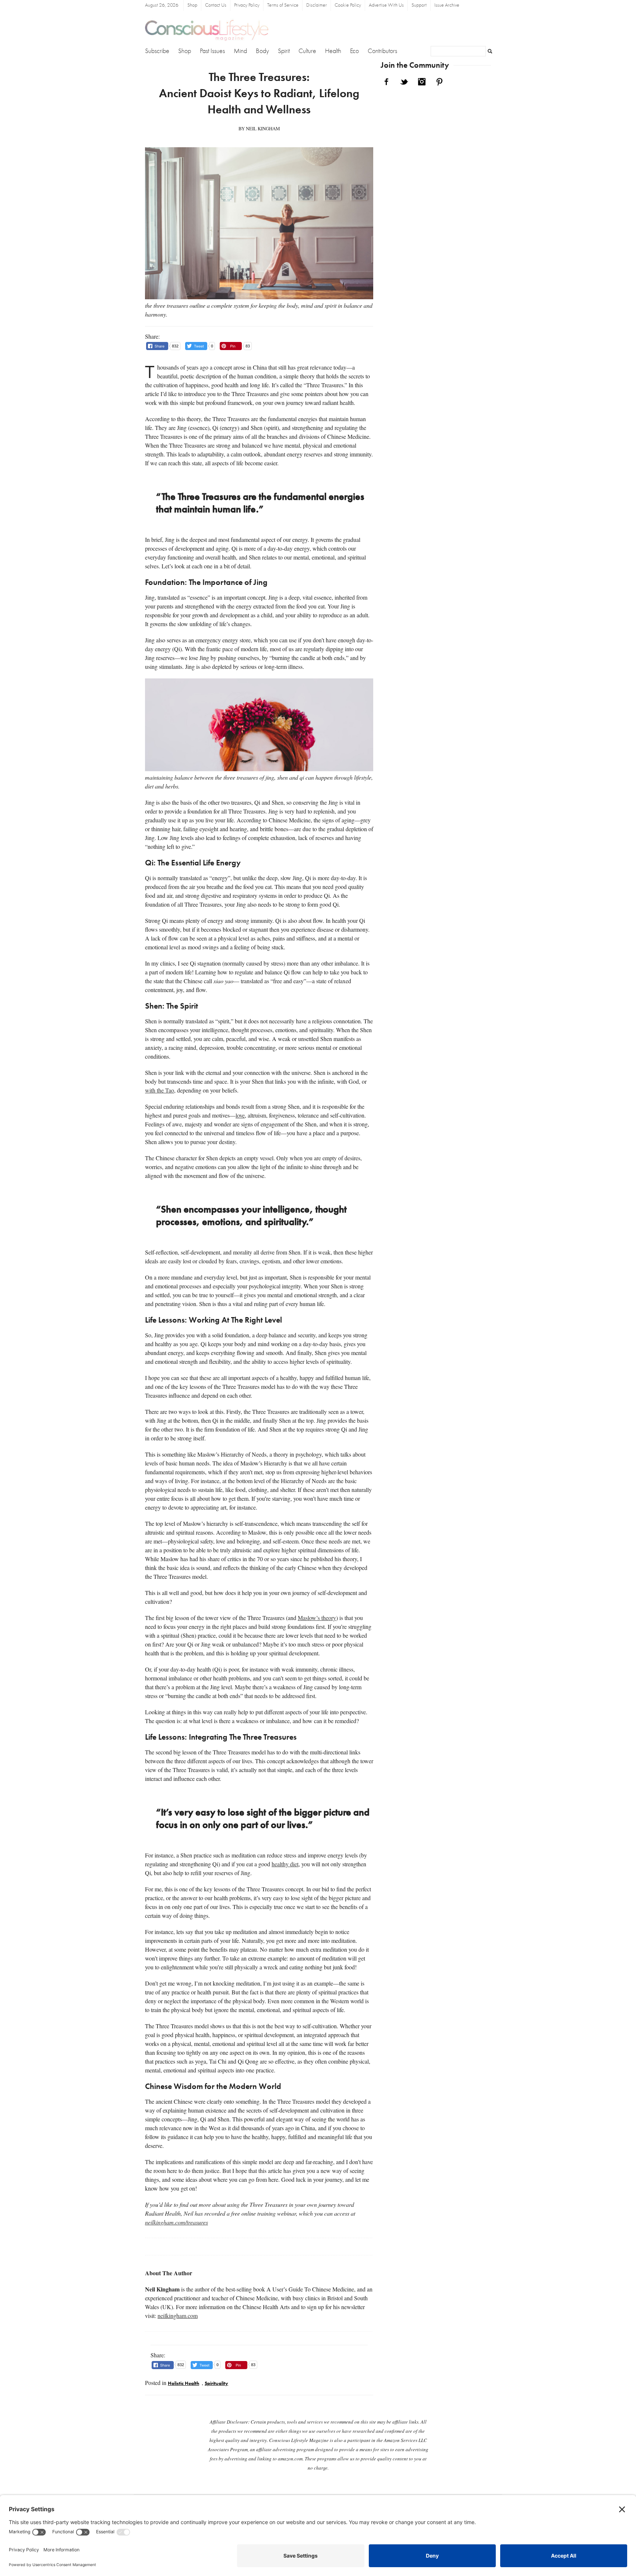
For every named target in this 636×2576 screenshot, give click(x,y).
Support (419, 5)
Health (333, 51)
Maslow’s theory (317, 1618)
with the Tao (160, 1090)
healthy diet (285, 1864)
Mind (240, 51)
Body (262, 51)
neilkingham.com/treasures (176, 2222)
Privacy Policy (247, 5)
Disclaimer (317, 5)
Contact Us (216, 5)
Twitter (404, 82)
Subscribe (157, 51)
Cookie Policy (348, 5)
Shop (192, 5)
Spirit (284, 51)
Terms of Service (283, 5)
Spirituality (216, 2384)
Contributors (382, 51)
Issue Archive (447, 5)
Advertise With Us (386, 5)
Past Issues (212, 51)
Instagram (422, 82)
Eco (354, 51)
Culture (307, 51)
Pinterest (439, 82)
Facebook (386, 82)
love (240, 1115)
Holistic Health (183, 2384)
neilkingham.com (178, 2316)
